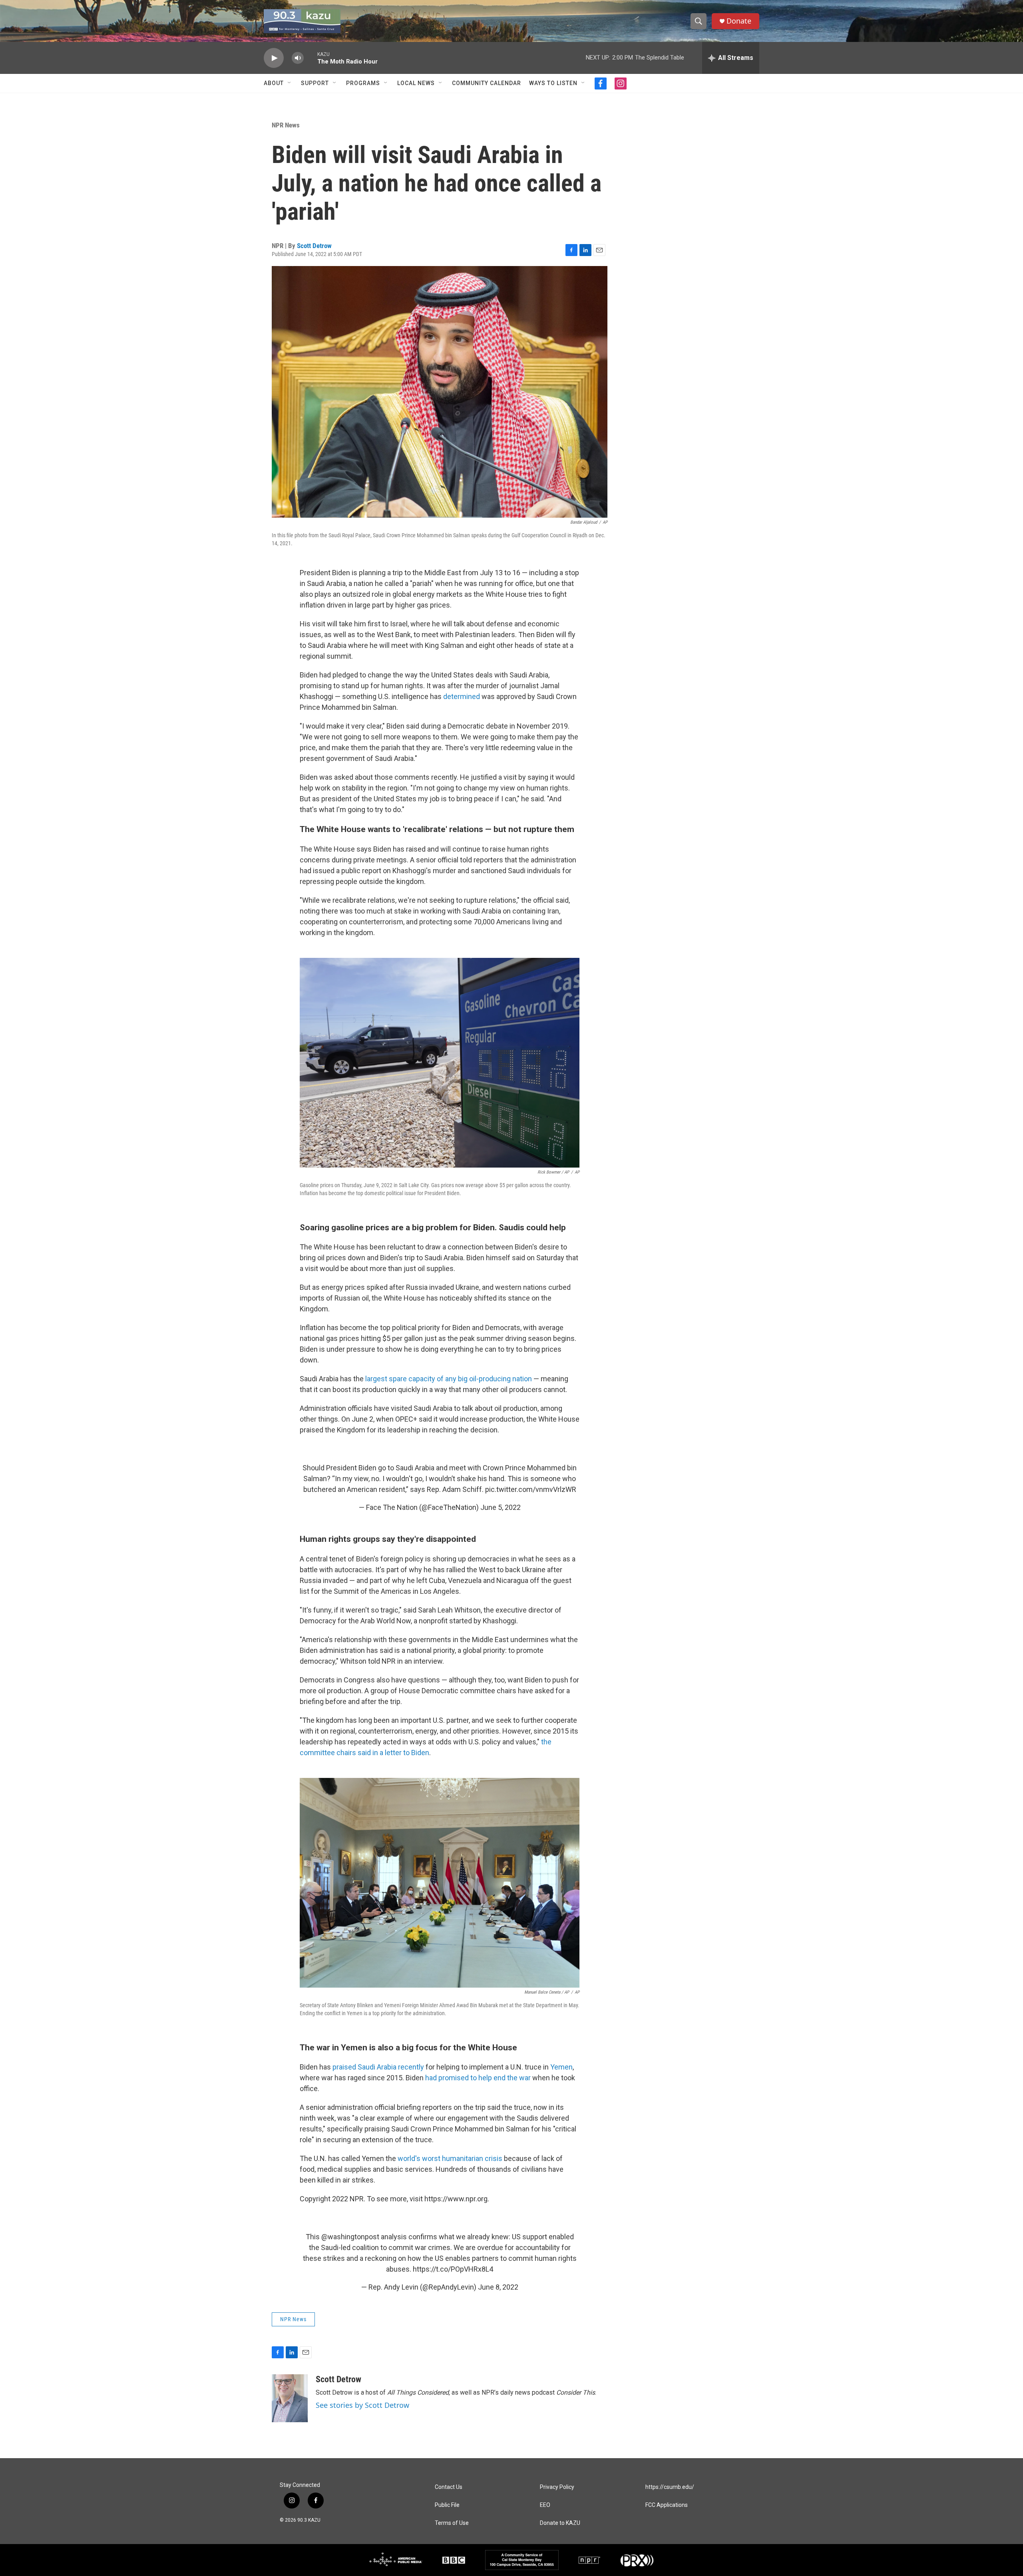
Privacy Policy (557, 2487)
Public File (447, 2505)
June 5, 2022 (501, 1507)
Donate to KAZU (560, 2523)
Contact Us (449, 2487)
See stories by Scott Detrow (362, 2405)
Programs (363, 83)
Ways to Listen (553, 83)
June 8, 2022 (498, 2287)
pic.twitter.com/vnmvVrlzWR (531, 1489)
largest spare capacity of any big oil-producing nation (449, 1379)
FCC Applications (667, 2505)
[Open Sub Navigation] (290, 83)
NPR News (286, 125)
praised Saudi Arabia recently (378, 2067)
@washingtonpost (350, 2237)
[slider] (310, 58)
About (274, 83)
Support (315, 83)
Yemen (561, 2067)
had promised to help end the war (478, 2078)
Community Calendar (487, 83)
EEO (545, 2505)
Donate (739, 21)
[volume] (298, 58)
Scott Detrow (314, 246)
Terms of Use (452, 2523)
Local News (416, 83)
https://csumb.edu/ (670, 2487)
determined (462, 696)
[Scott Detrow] (290, 2398)
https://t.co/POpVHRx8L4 (453, 2269)
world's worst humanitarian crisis (450, 2158)
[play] (274, 58)
